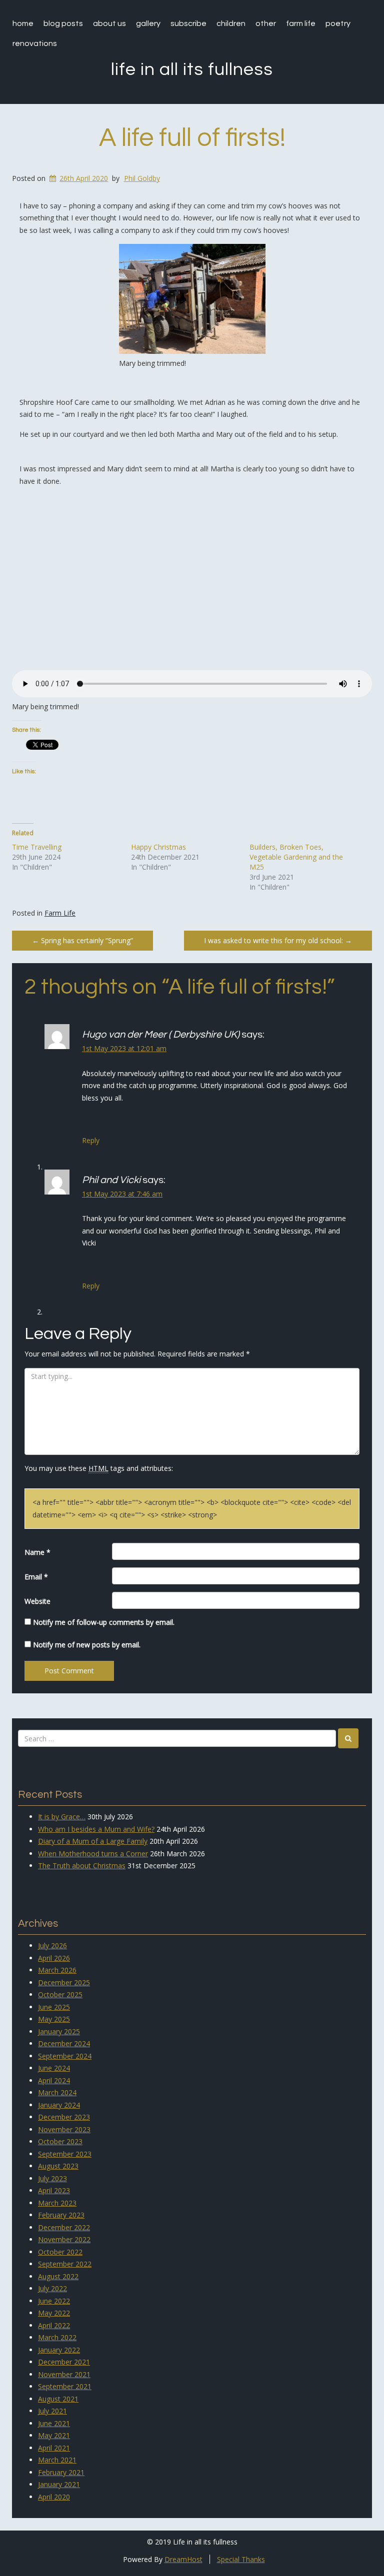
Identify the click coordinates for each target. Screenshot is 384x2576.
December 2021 (64, 2362)
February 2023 (61, 2215)
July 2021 (52, 2411)
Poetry (338, 23)
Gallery (148, 23)
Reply (91, 1140)
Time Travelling (37, 847)
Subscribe (188, 23)
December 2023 (64, 2117)
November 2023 (64, 2129)
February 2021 (61, 2472)
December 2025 (64, 1982)
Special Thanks (241, 2559)
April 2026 (54, 1958)
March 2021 (57, 2460)
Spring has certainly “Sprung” (82, 940)
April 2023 (54, 2190)
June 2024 (54, 2068)
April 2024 (54, 2080)
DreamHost (183, 2559)
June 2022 (54, 2301)
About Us (109, 23)
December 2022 (64, 2227)
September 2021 (65, 2386)
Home (23, 23)
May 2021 (54, 2435)
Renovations (35, 43)
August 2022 (58, 2276)
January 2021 (59, 2484)
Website (37, 1601)
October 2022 (60, 2252)
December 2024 (64, 2043)
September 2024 (65, 2056)
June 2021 (54, 2423)
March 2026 (57, 1970)
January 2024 (59, 2105)
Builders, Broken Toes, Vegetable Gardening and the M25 (296, 857)
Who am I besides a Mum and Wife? (96, 1829)
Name (37, 1552)
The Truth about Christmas (82, 1866)
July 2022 (52, 2288)
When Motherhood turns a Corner (93, 1854)
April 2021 (54, 2448)
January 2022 (59, 2350)
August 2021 (58, 2399)
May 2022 (54, 2313)
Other (266, 23)
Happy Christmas (158, 847)
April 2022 (54, 2325)
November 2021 (64, 2374)
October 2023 (60, 2141)
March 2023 (57, 2203)
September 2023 (65, 2154)
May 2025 (54, 2019)
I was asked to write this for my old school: (278, 940)
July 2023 (52, 2178)
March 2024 (57, 2092)
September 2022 (65, 2264)
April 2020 (54, 2497)
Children (231, 23)
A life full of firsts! (192, 138)
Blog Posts (63, 23)
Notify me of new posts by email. (87, 1645)
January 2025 (59, 2031)
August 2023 (58, 2166)
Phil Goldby (142, 178)
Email (36, 1577)
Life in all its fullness (192, 69)
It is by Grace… (62, 1817)
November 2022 (64, 2239)
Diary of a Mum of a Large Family (93, 1841)
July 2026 (52, 1945)
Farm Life (301, 23)
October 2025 (60, 1994)
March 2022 (57, 2337)
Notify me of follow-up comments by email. (104, 1622)
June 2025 (54, 2007)
